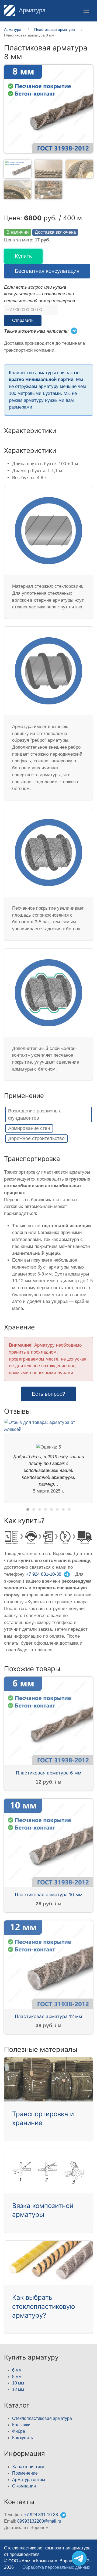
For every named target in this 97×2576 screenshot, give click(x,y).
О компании (24, 2486)
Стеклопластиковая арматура (42, 2418)
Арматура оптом (29, 2480)
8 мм (17, 2377)
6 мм (17, 2370)
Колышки (21, 2425)
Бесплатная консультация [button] (47, 271)
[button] (86, 11)
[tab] (18, 169)
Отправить (23, 320)
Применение (25, 2473)
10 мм (18, 2383)
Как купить (22, 2438)
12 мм (18, 2389)
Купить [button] (23, 256)
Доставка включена (55, 232)
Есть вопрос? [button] (48, 1394)
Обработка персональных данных (56, 2567)
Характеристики (28, 2467)
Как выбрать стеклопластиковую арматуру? (44, 2306)
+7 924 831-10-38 (44, 1574)
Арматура (31, 10)
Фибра (19, 2431)
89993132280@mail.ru (39, 2521)
